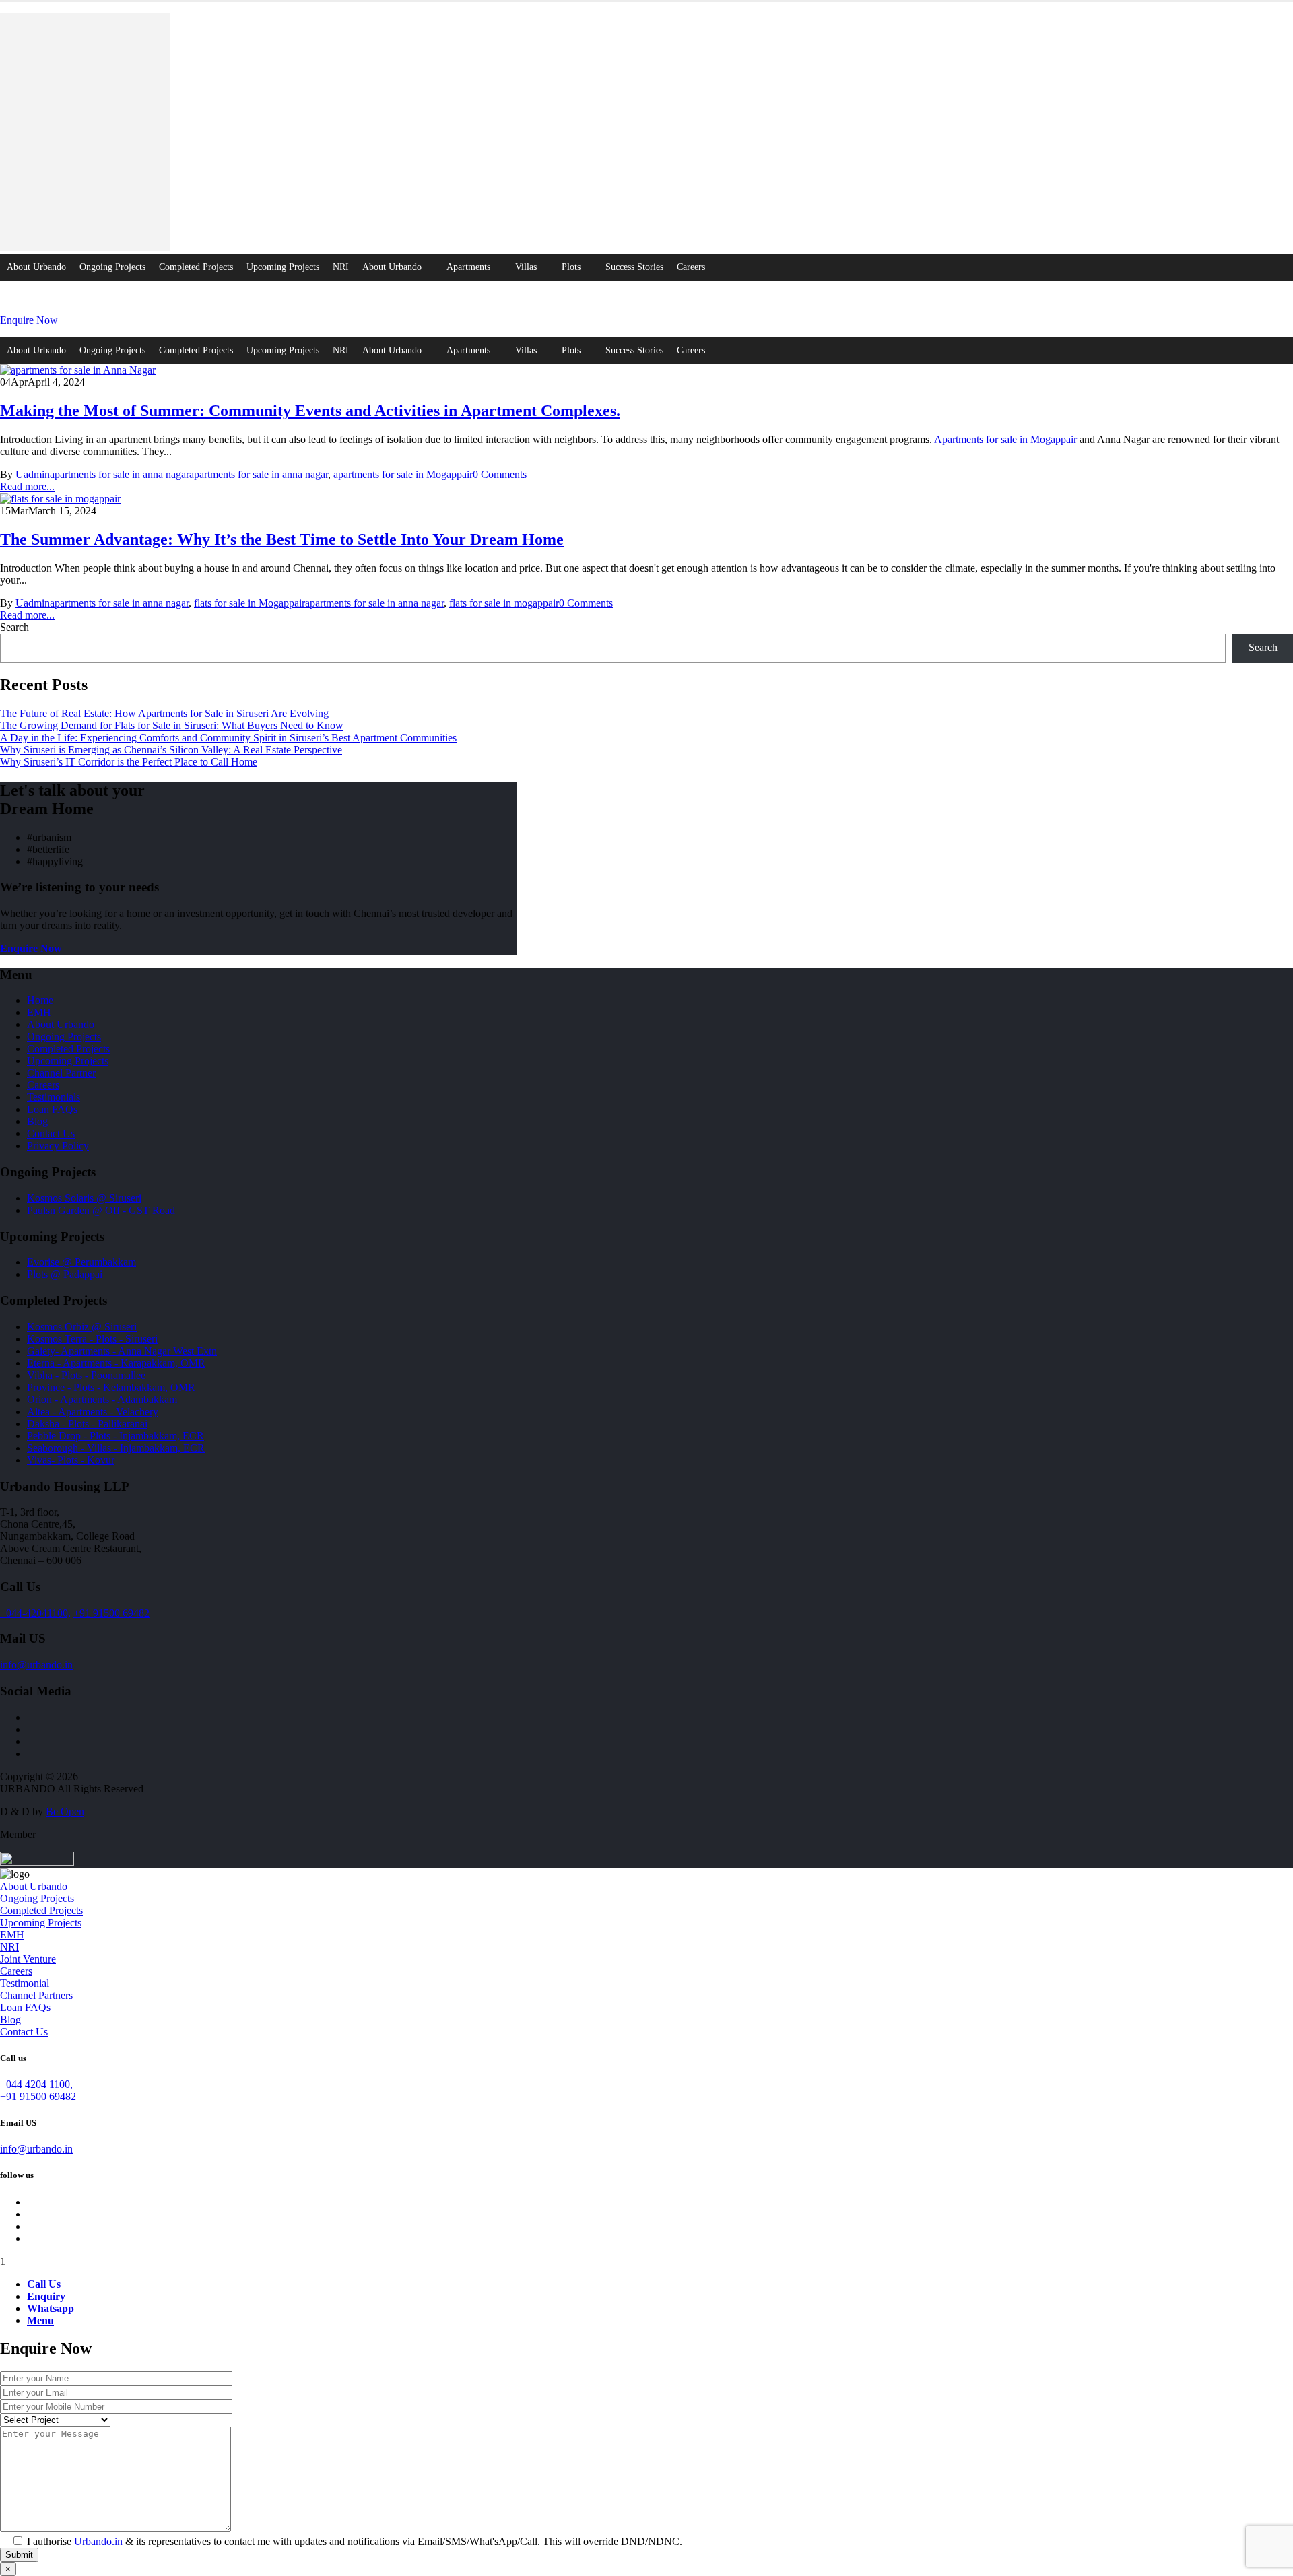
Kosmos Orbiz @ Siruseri (82, 1327)
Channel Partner (61, 1073)
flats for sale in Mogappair (250, 603)
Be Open (65, 1811)
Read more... (27, 486)
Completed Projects (196, 267)
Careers (691, 267)
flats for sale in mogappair (504, 603)
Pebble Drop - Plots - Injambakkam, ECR (115, 1436)
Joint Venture (28, 1959)
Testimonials (54, 1097)
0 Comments (500, 474)
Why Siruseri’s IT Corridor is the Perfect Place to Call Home (129, 762)
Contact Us (51, 1133)
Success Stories (634, 267)
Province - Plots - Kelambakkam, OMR (111, 1387)
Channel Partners (36, 1995)
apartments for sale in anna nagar (120, 474)
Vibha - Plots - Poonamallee (86, 1375)
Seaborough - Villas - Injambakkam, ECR (116, 1448)
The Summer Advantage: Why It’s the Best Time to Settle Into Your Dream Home (282, 539)
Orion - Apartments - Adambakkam (102, 1399)
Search (14, 627)
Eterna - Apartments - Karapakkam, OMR (116, 1363)
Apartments (468, 267)
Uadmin (33, 474)
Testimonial (25, 1983)
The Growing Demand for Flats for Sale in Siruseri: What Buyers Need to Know (172, 725)
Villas (526, 267)
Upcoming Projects (283, 267)
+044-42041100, (35, 1613)
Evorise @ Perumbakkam (81, 1262)
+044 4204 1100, (36, 2084)
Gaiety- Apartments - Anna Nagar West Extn (122, 1351)
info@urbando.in (36, 1665)
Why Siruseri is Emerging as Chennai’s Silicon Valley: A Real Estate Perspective (171, 750)
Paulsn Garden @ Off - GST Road (101, 1210)
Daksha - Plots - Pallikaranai (87, 1424)
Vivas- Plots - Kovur (71, 1460)
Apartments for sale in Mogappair (1005, 439)
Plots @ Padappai (65, 1274)
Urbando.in (98, 2541)
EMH (39, 1012)
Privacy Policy (58, 1146)
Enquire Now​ (29, 320)
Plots (571, 267)
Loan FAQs (52, 1109)
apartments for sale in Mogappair (403, 474)
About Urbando (36, 267)
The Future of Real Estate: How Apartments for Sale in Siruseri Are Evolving (164, 713)
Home (40, 1000)
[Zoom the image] (646, 133)
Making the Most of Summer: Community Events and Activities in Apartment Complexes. (310, 411)
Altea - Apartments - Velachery (93, 1412)
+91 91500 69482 (111, 1613)
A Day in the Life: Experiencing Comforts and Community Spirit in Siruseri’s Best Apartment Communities (228, 738)
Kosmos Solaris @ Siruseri (84, 1198)
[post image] (646, 370)
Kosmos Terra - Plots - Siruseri (92, 1339)
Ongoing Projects (112, 267)
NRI (341, 267)
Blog (37, 1121)
